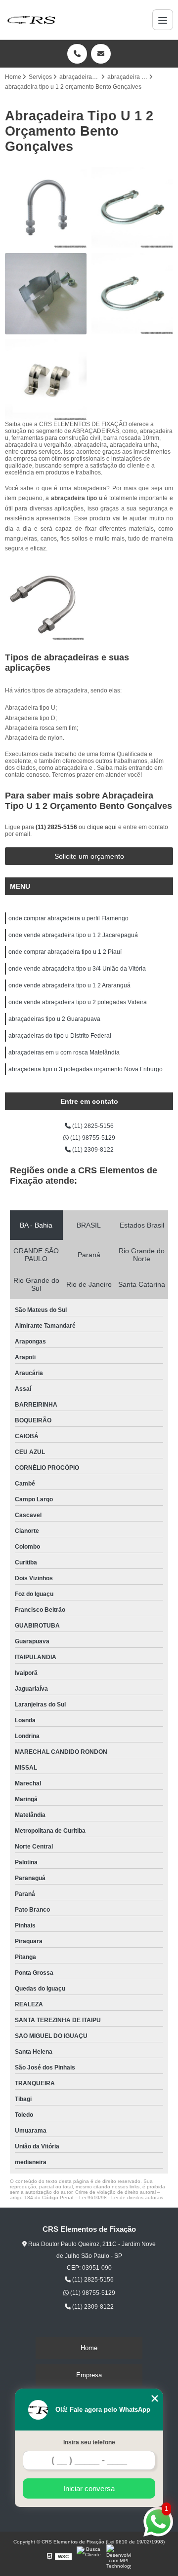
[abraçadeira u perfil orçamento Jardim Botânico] (46, 380)
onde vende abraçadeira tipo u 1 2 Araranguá (69, 985)
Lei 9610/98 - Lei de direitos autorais (121, 2197)
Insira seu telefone (89, 2442)
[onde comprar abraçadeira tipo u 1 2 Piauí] (46, 207)
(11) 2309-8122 (92, 1150)
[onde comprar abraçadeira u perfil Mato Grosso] (46, 294)
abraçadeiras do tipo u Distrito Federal (60, 1036)
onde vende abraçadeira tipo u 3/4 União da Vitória (77, 969)
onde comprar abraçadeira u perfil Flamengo (68, 918)
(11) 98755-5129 (92, 1138)
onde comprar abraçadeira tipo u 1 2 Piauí (65, 952)
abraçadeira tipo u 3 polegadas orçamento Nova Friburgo (86, 1069)
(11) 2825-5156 (57, 827)
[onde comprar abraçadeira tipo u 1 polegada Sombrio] (132, 294)
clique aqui (102, 827)
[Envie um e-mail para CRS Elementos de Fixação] (101, 54)
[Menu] (163, 20)
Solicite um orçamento (89, 856)
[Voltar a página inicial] (31, 20)
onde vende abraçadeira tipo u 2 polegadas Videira (78, 1002)
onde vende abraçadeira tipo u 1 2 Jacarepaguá (73, 935)
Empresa (89, 2375)
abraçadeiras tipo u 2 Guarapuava (54, 1019)
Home (89, 2348)
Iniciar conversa (89, 2488)
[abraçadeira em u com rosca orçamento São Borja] (132, 207)
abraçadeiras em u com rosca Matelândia (64, 1052)
